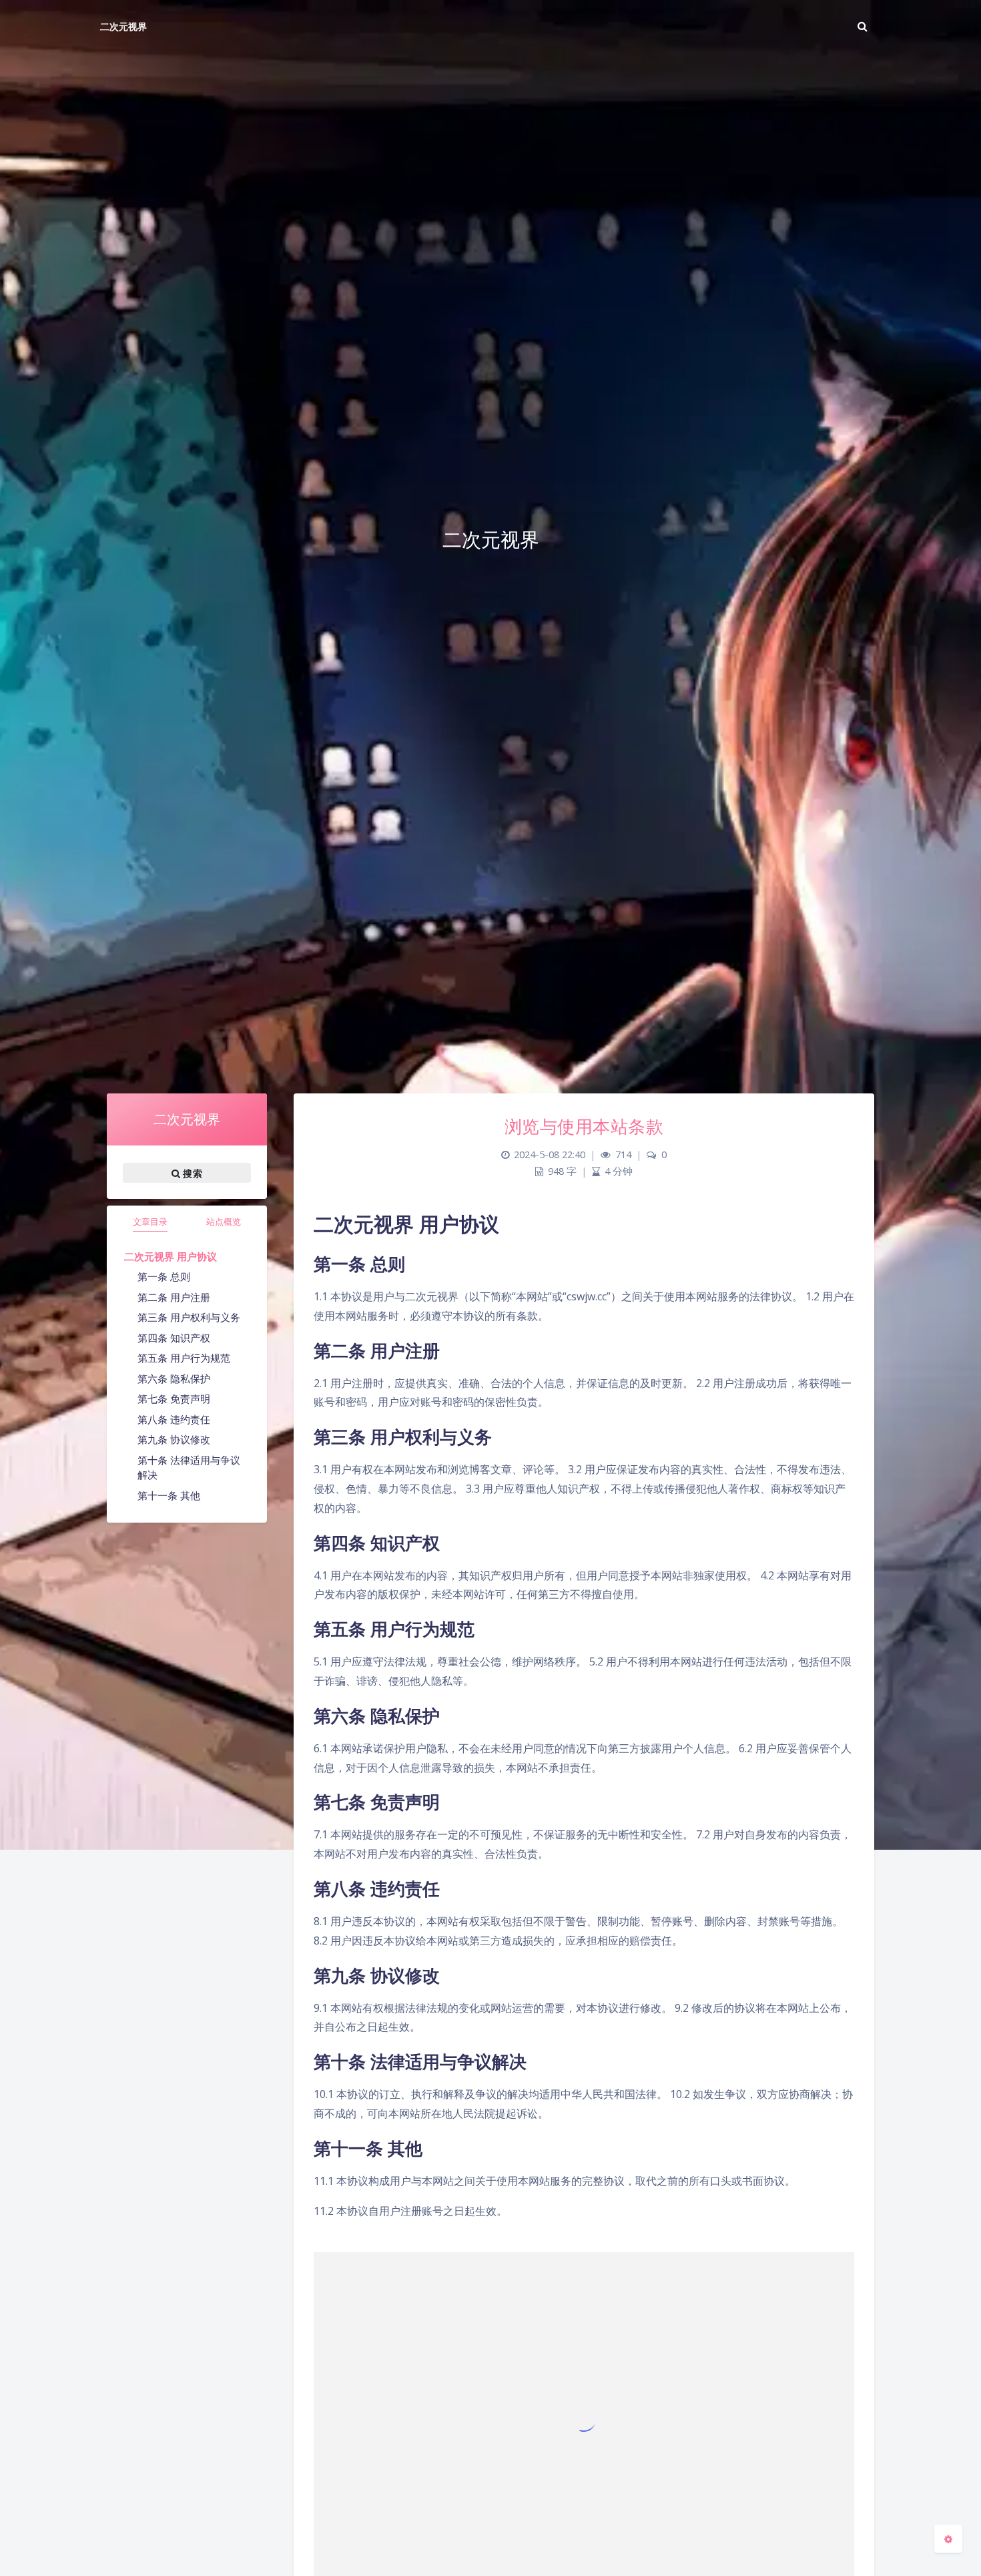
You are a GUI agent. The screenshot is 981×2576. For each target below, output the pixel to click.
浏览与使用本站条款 (584, 1126)
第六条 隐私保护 (174, 1378)
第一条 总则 (164, 1276)
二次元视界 (123, 26)
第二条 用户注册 (174, 1297)
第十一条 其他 (169, 1495)
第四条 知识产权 (174, 1338)
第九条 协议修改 (174, 1439)
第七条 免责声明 (174, 1398)
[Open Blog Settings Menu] (948, 2539)
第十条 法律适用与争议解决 (189, 1468)
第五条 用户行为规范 (184, 1358)
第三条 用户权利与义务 (189, 1317)
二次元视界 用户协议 (171, 1256)
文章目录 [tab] (150, 1222)
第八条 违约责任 (174, 1419)
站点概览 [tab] (224, 1222)
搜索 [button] (191, 1173)
